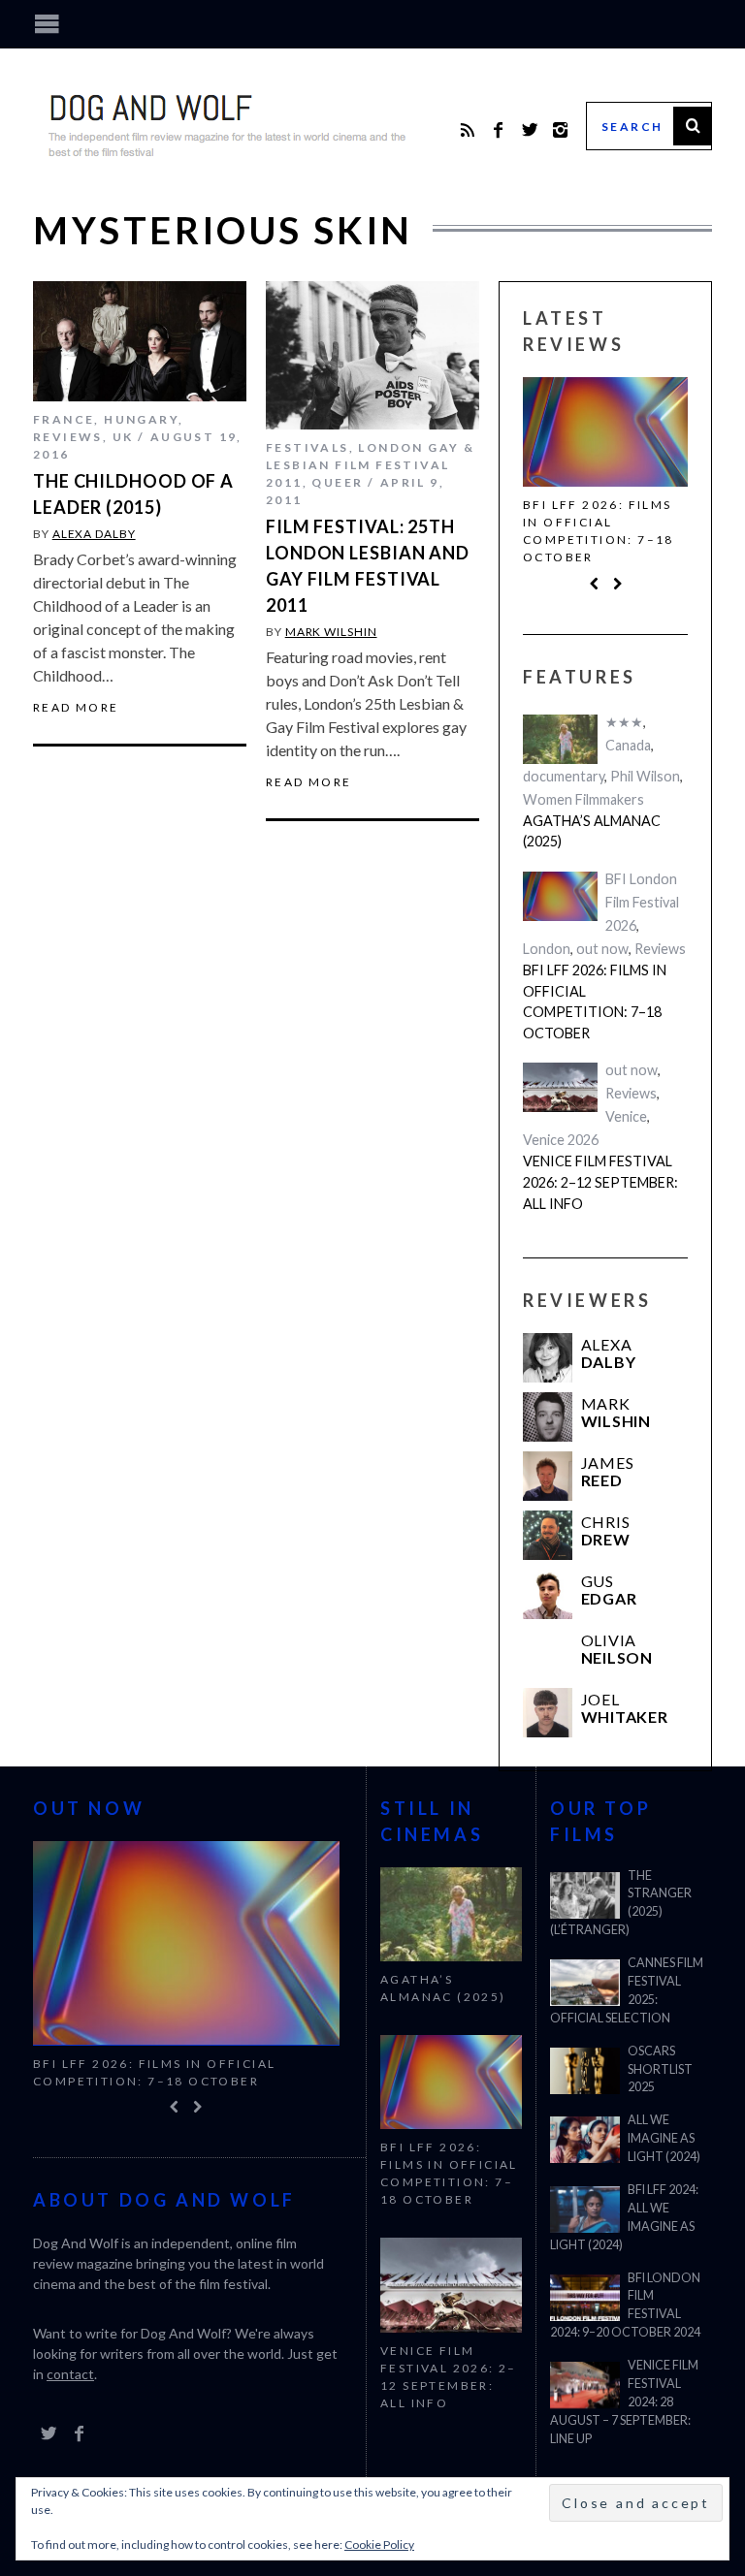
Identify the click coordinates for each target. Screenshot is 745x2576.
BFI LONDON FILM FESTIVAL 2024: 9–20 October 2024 (625, 2306)
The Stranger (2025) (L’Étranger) (621, 1903)
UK (123, 437)
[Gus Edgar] (548, 1595)
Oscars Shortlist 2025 (660, 2069)
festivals (308, 447)
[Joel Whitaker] (548, 1714)
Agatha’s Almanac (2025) (592, 831)
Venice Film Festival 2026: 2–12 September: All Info (600, 1183)
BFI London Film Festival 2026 (642, 902)
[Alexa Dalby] (548, 1359)
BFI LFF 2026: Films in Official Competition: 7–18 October (599, 531)
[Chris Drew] (548, 1536)
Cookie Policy (379, 2544)
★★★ (624, 722)
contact (70, 2375)
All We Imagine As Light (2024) (664, 2138)
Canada (628, 745)
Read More (76, 708)
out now (602, 949)
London (547, 949)
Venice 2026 (561, 1141)
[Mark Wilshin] (548, 1418)
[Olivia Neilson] (548, 1654)
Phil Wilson (645, 776)
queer (337, 482)
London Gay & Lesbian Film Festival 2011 (370, 465)
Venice (626, 1117)
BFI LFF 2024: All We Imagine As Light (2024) (624, 2217)
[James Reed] (548, 1477)
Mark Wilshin (331, 632)
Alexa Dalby (94, 534)
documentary (564, 776)
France (64, 419)
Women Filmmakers (583, 799)
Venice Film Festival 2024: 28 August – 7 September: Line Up (624, 2402)
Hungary (141, 419)
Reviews (68, 437)
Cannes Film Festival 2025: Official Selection (627, 1990)
